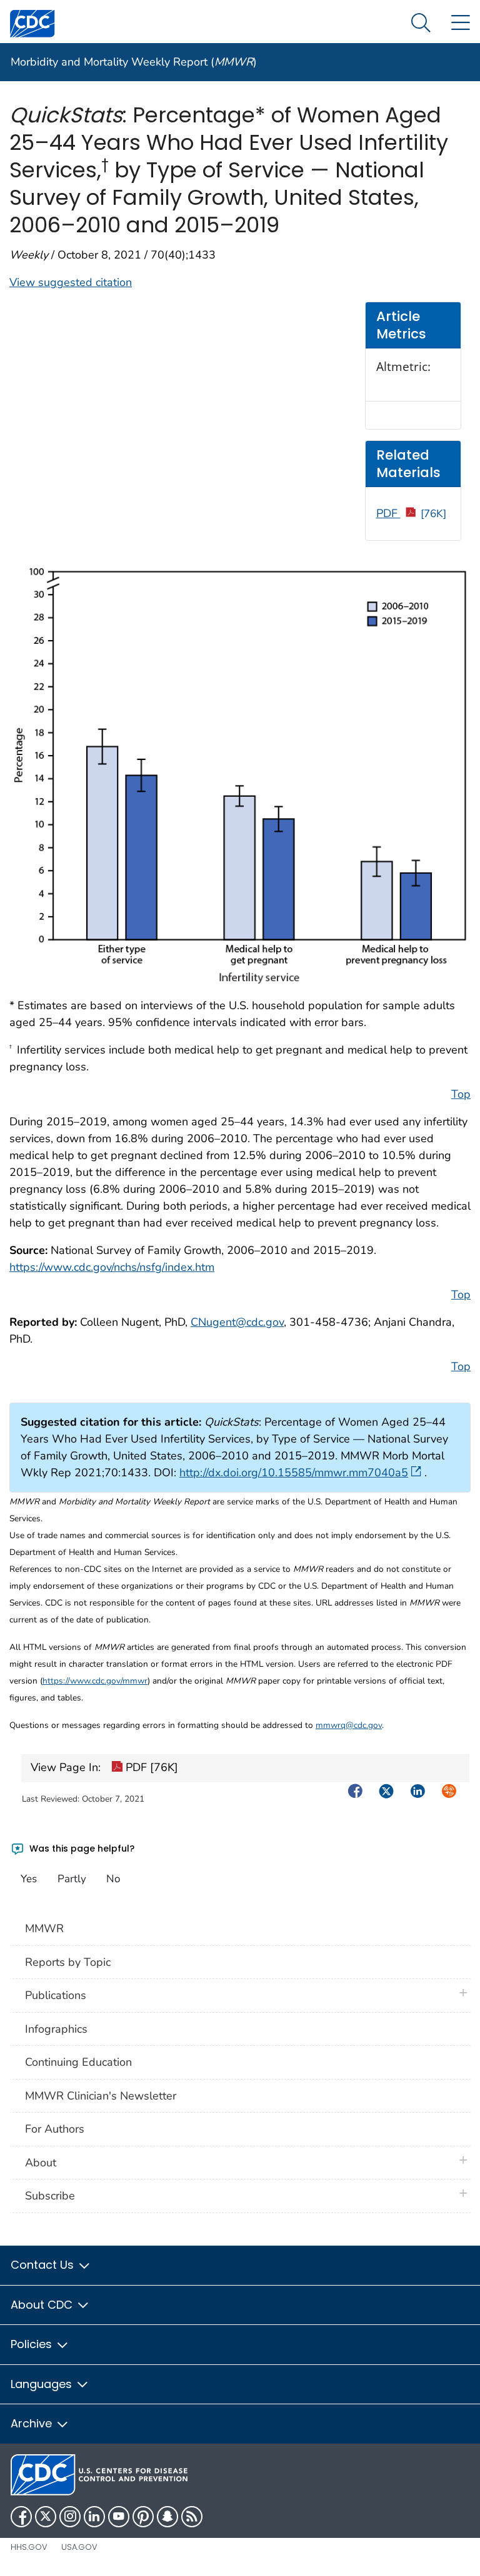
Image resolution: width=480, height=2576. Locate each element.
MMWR (44, 1928)
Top (461, 1094)
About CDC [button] (43, 2305)
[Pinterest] (143, 2517)
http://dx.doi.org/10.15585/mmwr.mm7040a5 (294, 1473)
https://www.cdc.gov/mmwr (95, 1681)
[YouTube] (119, 2517)
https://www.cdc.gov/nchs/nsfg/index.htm (112, 1267)
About (44, 2163)
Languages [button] (43, 2384)
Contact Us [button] (44, 2265)
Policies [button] (33, 2344)
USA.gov (79, 2547)
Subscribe (50, 2196)
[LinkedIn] (94, 2517)
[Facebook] (21, 2517)
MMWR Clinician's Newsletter (101, 2096)
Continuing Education (78, 2062)
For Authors (55, 2129)
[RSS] (192, 2517)
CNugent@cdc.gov (237, 1322)
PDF (412, 513)
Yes (29, 1879)
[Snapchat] (167, 2517)
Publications (56, 1995)
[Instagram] (70, 2517)
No (113, 1879)
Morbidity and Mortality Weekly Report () (134, 62)
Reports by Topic (68, 1962)
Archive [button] (33, 2423)
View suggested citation (71, 282)
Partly (72, 1879)
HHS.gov (29, 2547)
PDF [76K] (150, 1767)
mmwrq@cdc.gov (349, 1725)
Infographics (56, 2029)
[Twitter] (46, 2517)
